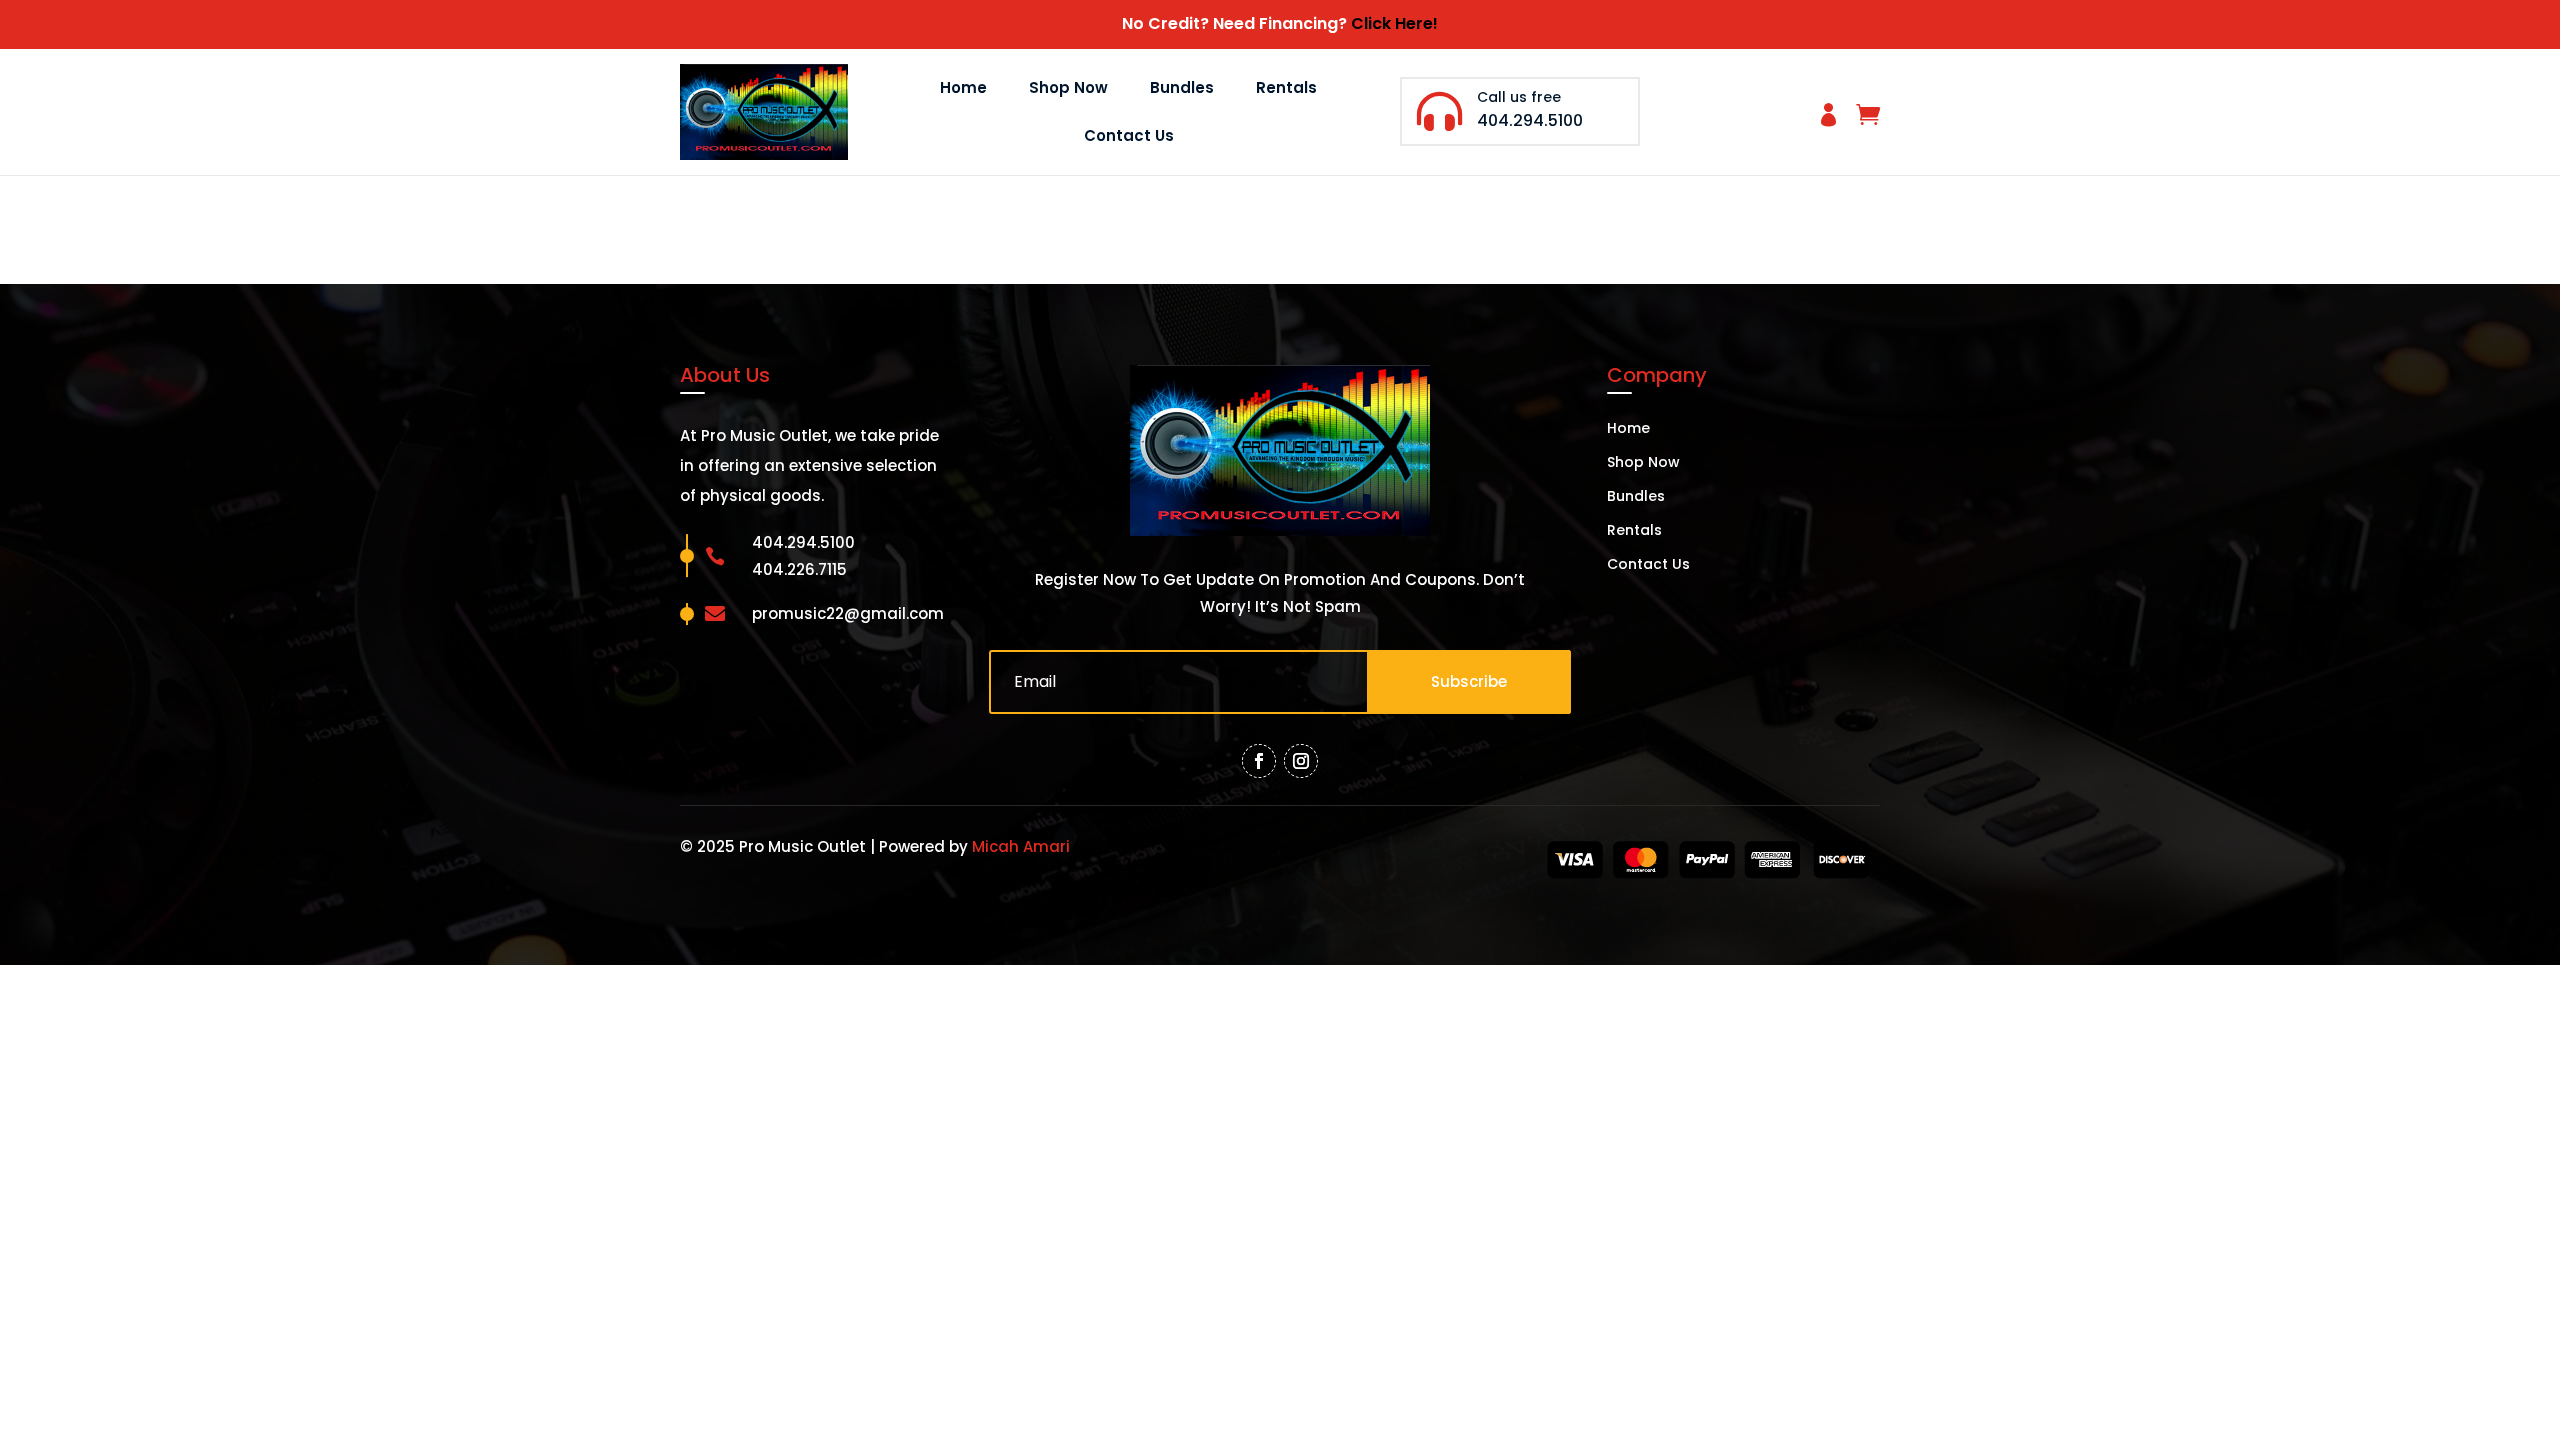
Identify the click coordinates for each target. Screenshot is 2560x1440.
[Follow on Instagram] (1301, 761)
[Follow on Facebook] (1259, 761)
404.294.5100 (1530, 120)
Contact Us (1129, 135)
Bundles (1182, 87)
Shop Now (1068, 87)
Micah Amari (1021, 846)
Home (963, 87)
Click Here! (1394, 23)
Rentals (1286, 87)
